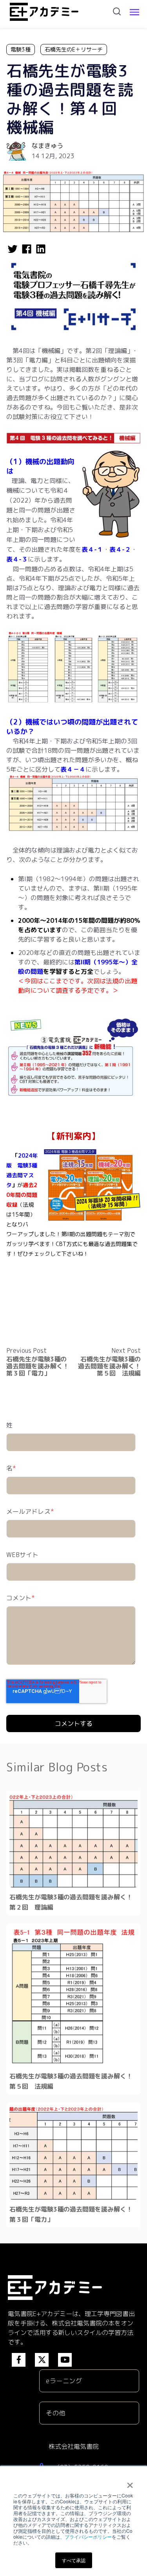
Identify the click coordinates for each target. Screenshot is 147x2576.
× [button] (130, 2483)
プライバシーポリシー (88, 2537)
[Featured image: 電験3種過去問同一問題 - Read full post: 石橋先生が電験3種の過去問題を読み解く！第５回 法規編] (73, 1996)
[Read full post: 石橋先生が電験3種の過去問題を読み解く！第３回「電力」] (73, 2153)
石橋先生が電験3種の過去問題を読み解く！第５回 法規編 (109, 1366)
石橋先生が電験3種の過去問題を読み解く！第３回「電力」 (38, 1366)
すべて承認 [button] (74, 2560)
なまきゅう (47, 146)
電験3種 (21, 49)
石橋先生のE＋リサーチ (74, 49)
